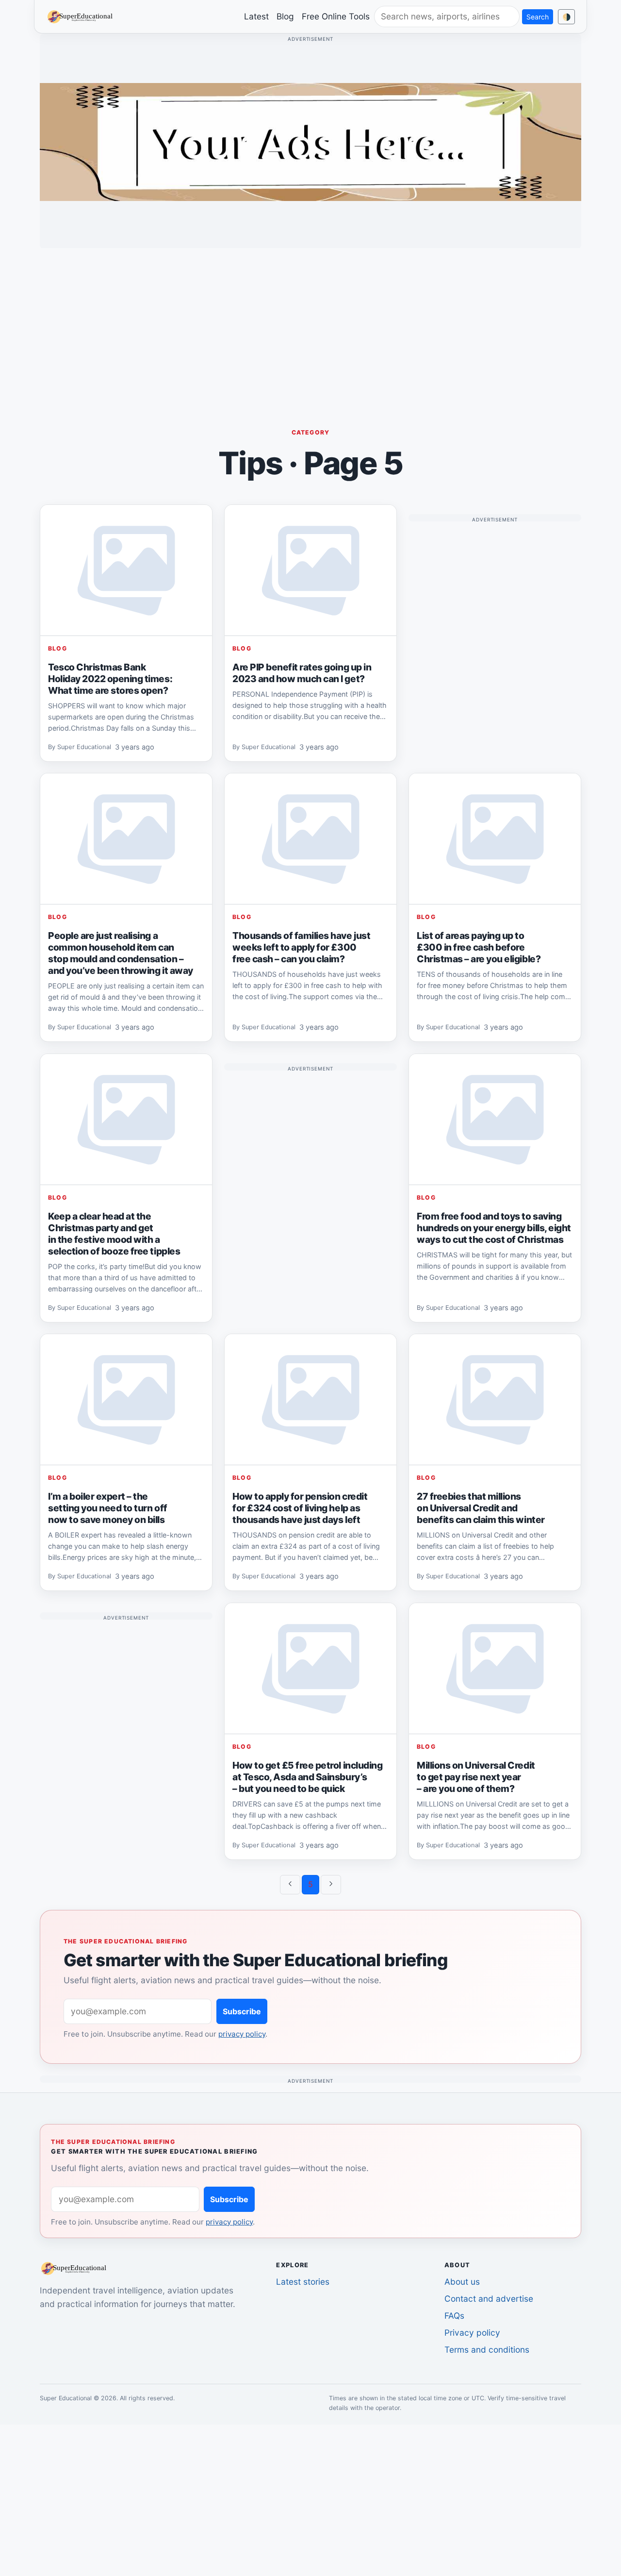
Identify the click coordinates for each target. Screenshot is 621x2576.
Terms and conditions (487, 2350)
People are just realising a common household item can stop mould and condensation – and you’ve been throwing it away (121, 953)
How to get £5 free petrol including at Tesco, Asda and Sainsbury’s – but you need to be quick (307, 1777)
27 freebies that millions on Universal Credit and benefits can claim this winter (481, 1508)
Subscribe (242, 2011)
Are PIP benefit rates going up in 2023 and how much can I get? (302, 673)
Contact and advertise (489, 2299)
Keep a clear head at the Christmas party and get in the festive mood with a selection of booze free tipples (114, 1234)
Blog (285, 16)
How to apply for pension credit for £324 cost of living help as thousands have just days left (300, 1508)
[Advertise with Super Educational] (310, 141)
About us (462, 2282)
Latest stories (303, 2282)
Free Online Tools (336, 16)
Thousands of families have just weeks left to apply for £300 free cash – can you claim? (301, 947)
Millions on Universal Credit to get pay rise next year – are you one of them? (476, 1777)
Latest (256, 16)
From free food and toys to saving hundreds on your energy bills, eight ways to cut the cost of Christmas (494, 1228)
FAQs (454, 2316)
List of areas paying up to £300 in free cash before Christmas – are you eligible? (479, 947)
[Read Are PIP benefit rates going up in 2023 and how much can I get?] (310, 570)
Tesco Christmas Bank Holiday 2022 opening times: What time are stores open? (110, 679)
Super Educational (84, 747)
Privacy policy (472, 2333)
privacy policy (242, 2034)
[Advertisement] (310, 324)
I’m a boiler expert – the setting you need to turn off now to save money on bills (108, 1508)
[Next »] (331, 1885)
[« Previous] (290, 1885)
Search (538, 17)
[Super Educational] (82, 16)
